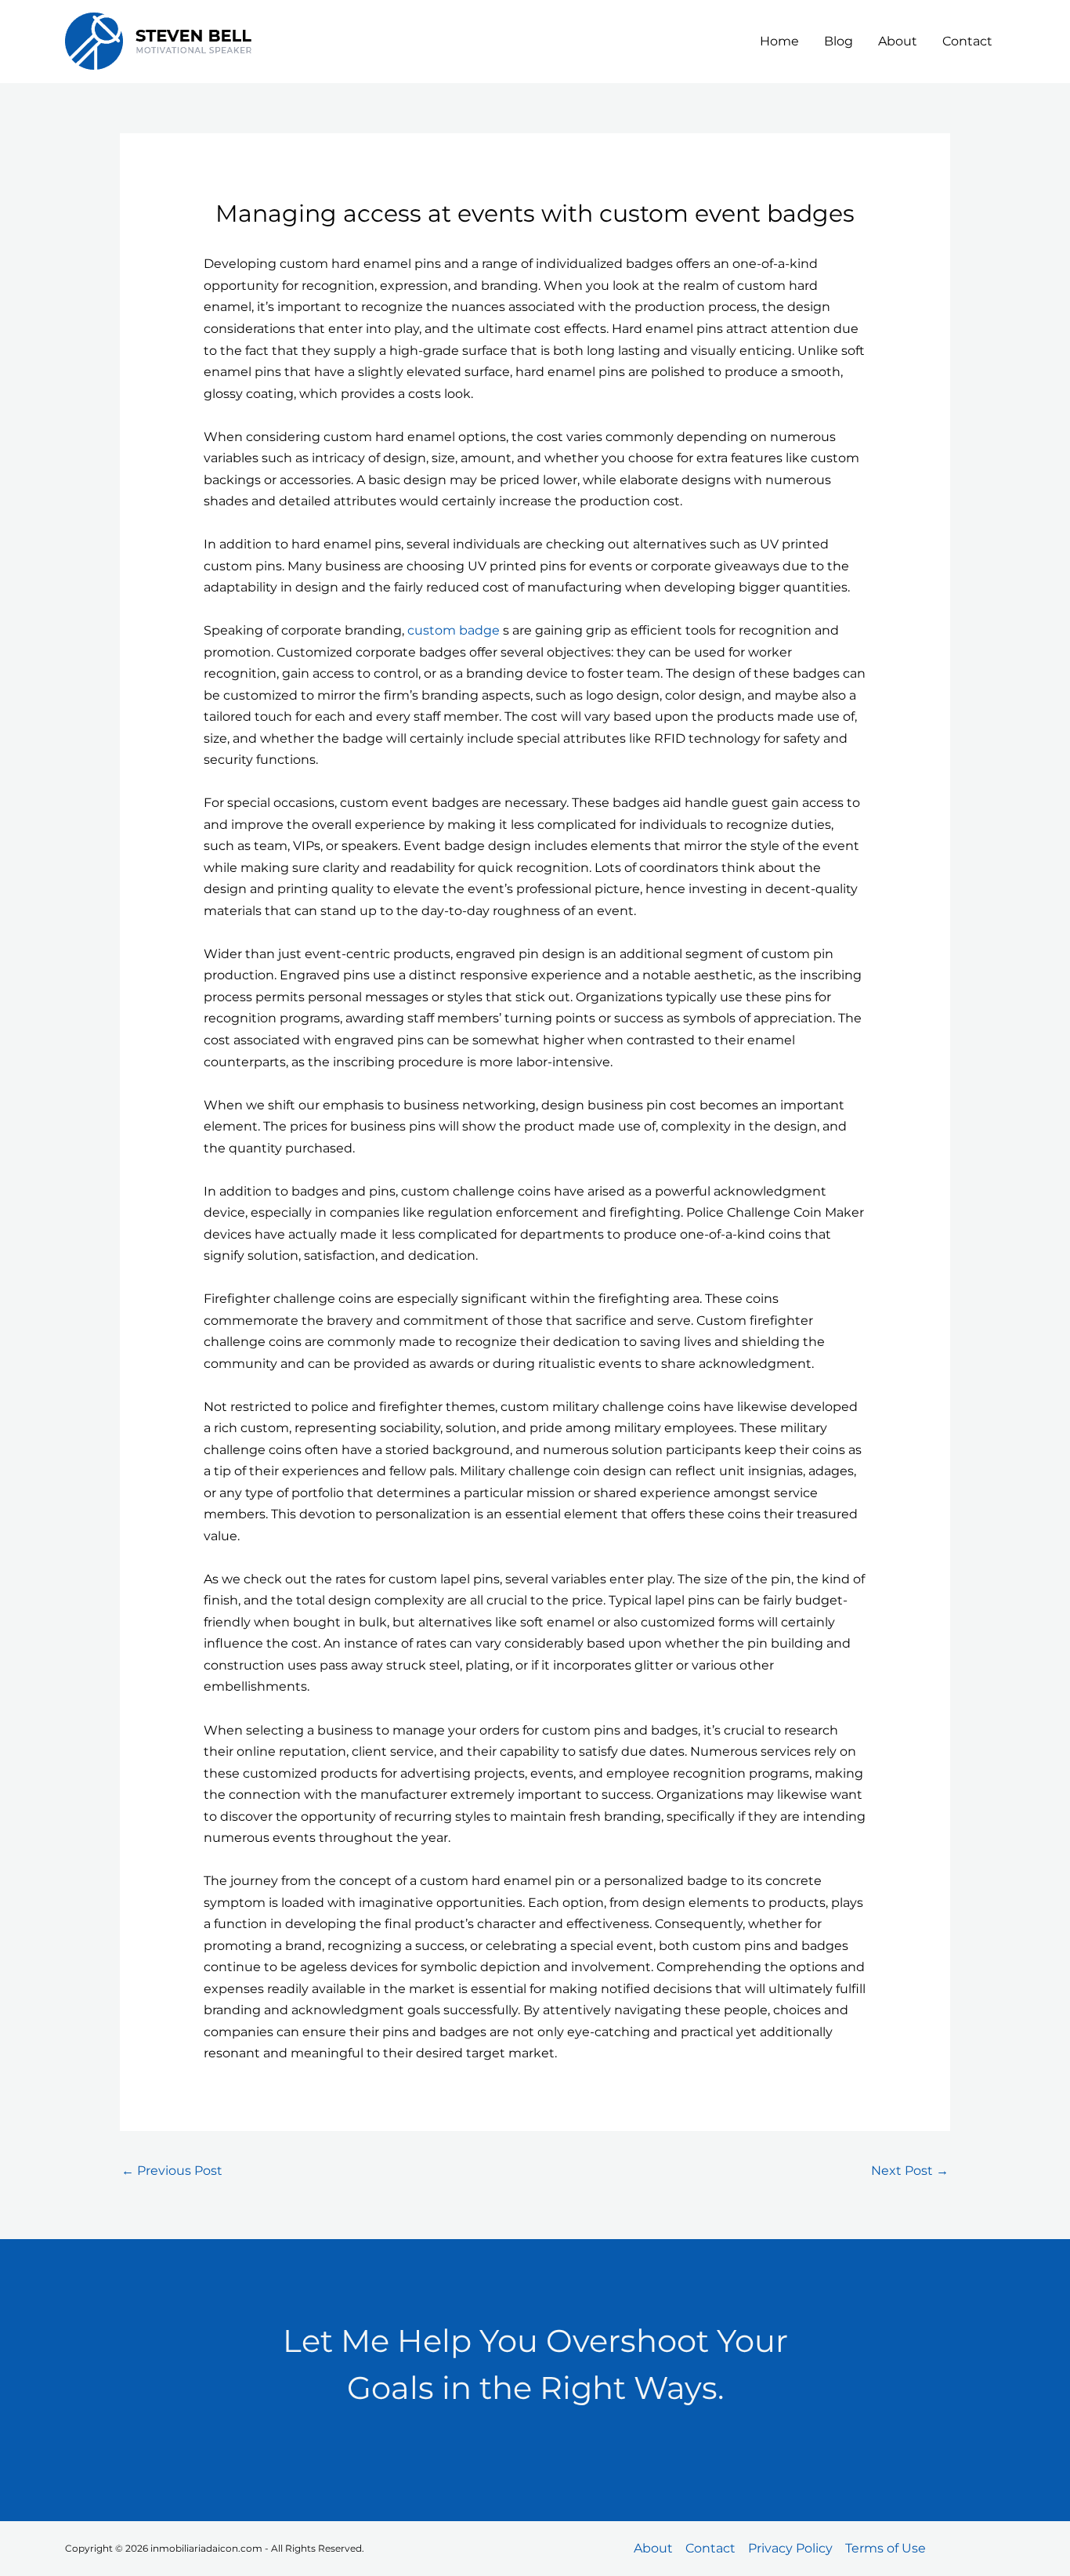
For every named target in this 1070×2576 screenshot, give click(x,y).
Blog (839, 41)
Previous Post (172, 2171)
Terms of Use (886, 2548)
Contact (967, 41)
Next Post (910, 2171)
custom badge (454, 630)
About (898, 41)
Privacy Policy (790, 2548)
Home (779, 41)
